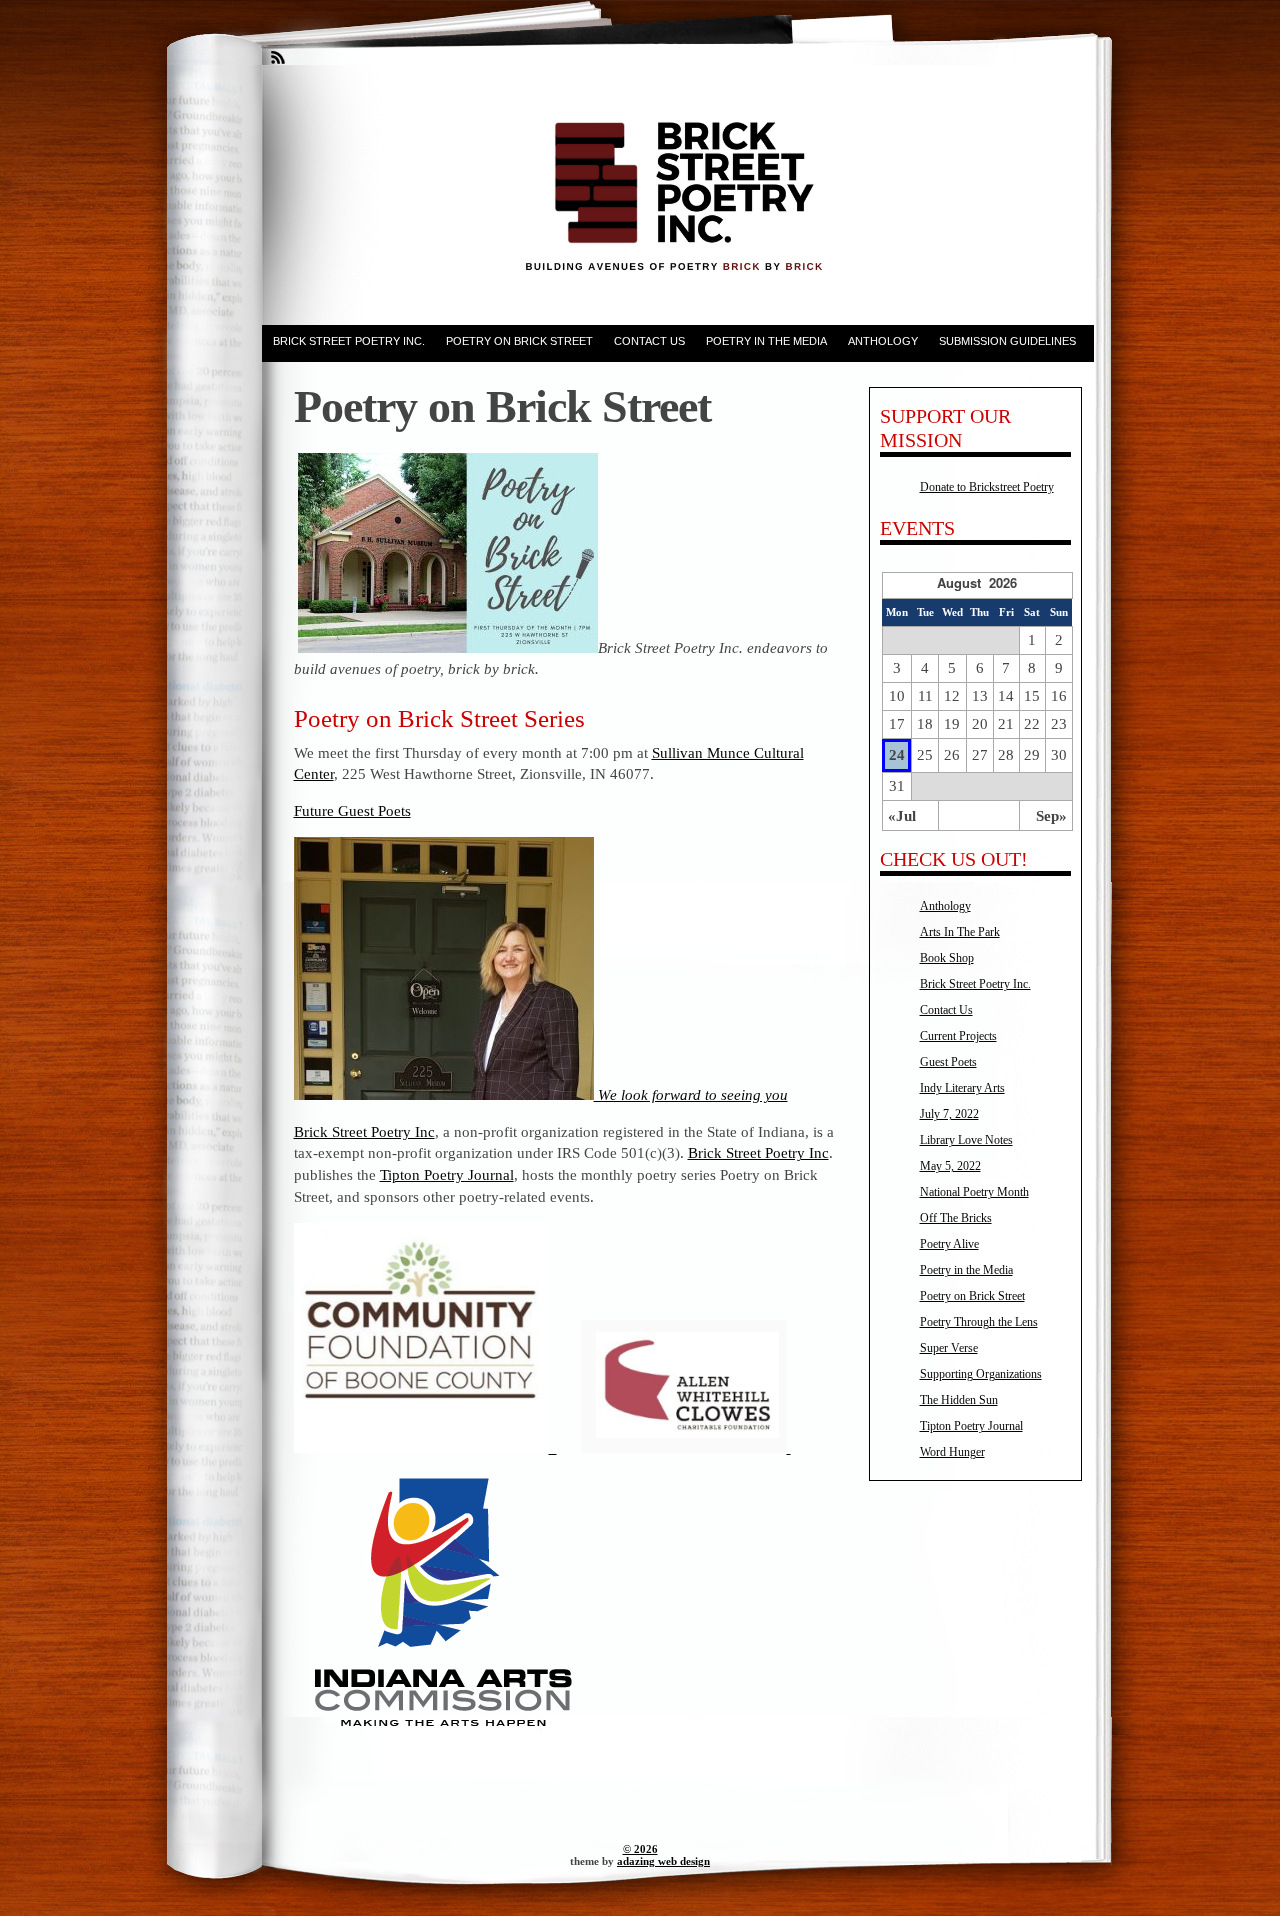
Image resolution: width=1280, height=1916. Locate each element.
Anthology (883, 341)
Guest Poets (948, 1062)
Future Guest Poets (352, 810)
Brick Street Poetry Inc (364, 1131)
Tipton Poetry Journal (447, 1174)
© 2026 (640, 1849)
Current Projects (958, 1036)
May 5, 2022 (950, 1166)
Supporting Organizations (981, 1374)
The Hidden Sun (959, 1400)
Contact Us (649, 341)
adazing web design (663, 1861)
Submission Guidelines (1007, 341)
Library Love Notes (966, 1140)
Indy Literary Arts (962, 1088)
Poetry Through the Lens (979, 1322)
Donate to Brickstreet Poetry (987, 487)
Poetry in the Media (766, 341)
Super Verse (949, 1348)
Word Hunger (952, 1452)
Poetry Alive (949, 1244)
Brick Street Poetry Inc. (349, 341)
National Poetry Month (974, 1192)
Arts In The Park (960, 932)
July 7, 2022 (949, 1114)
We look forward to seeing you (691, 1094)
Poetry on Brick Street (519, 341)
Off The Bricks (956, 1218)
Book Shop (947, 958)
